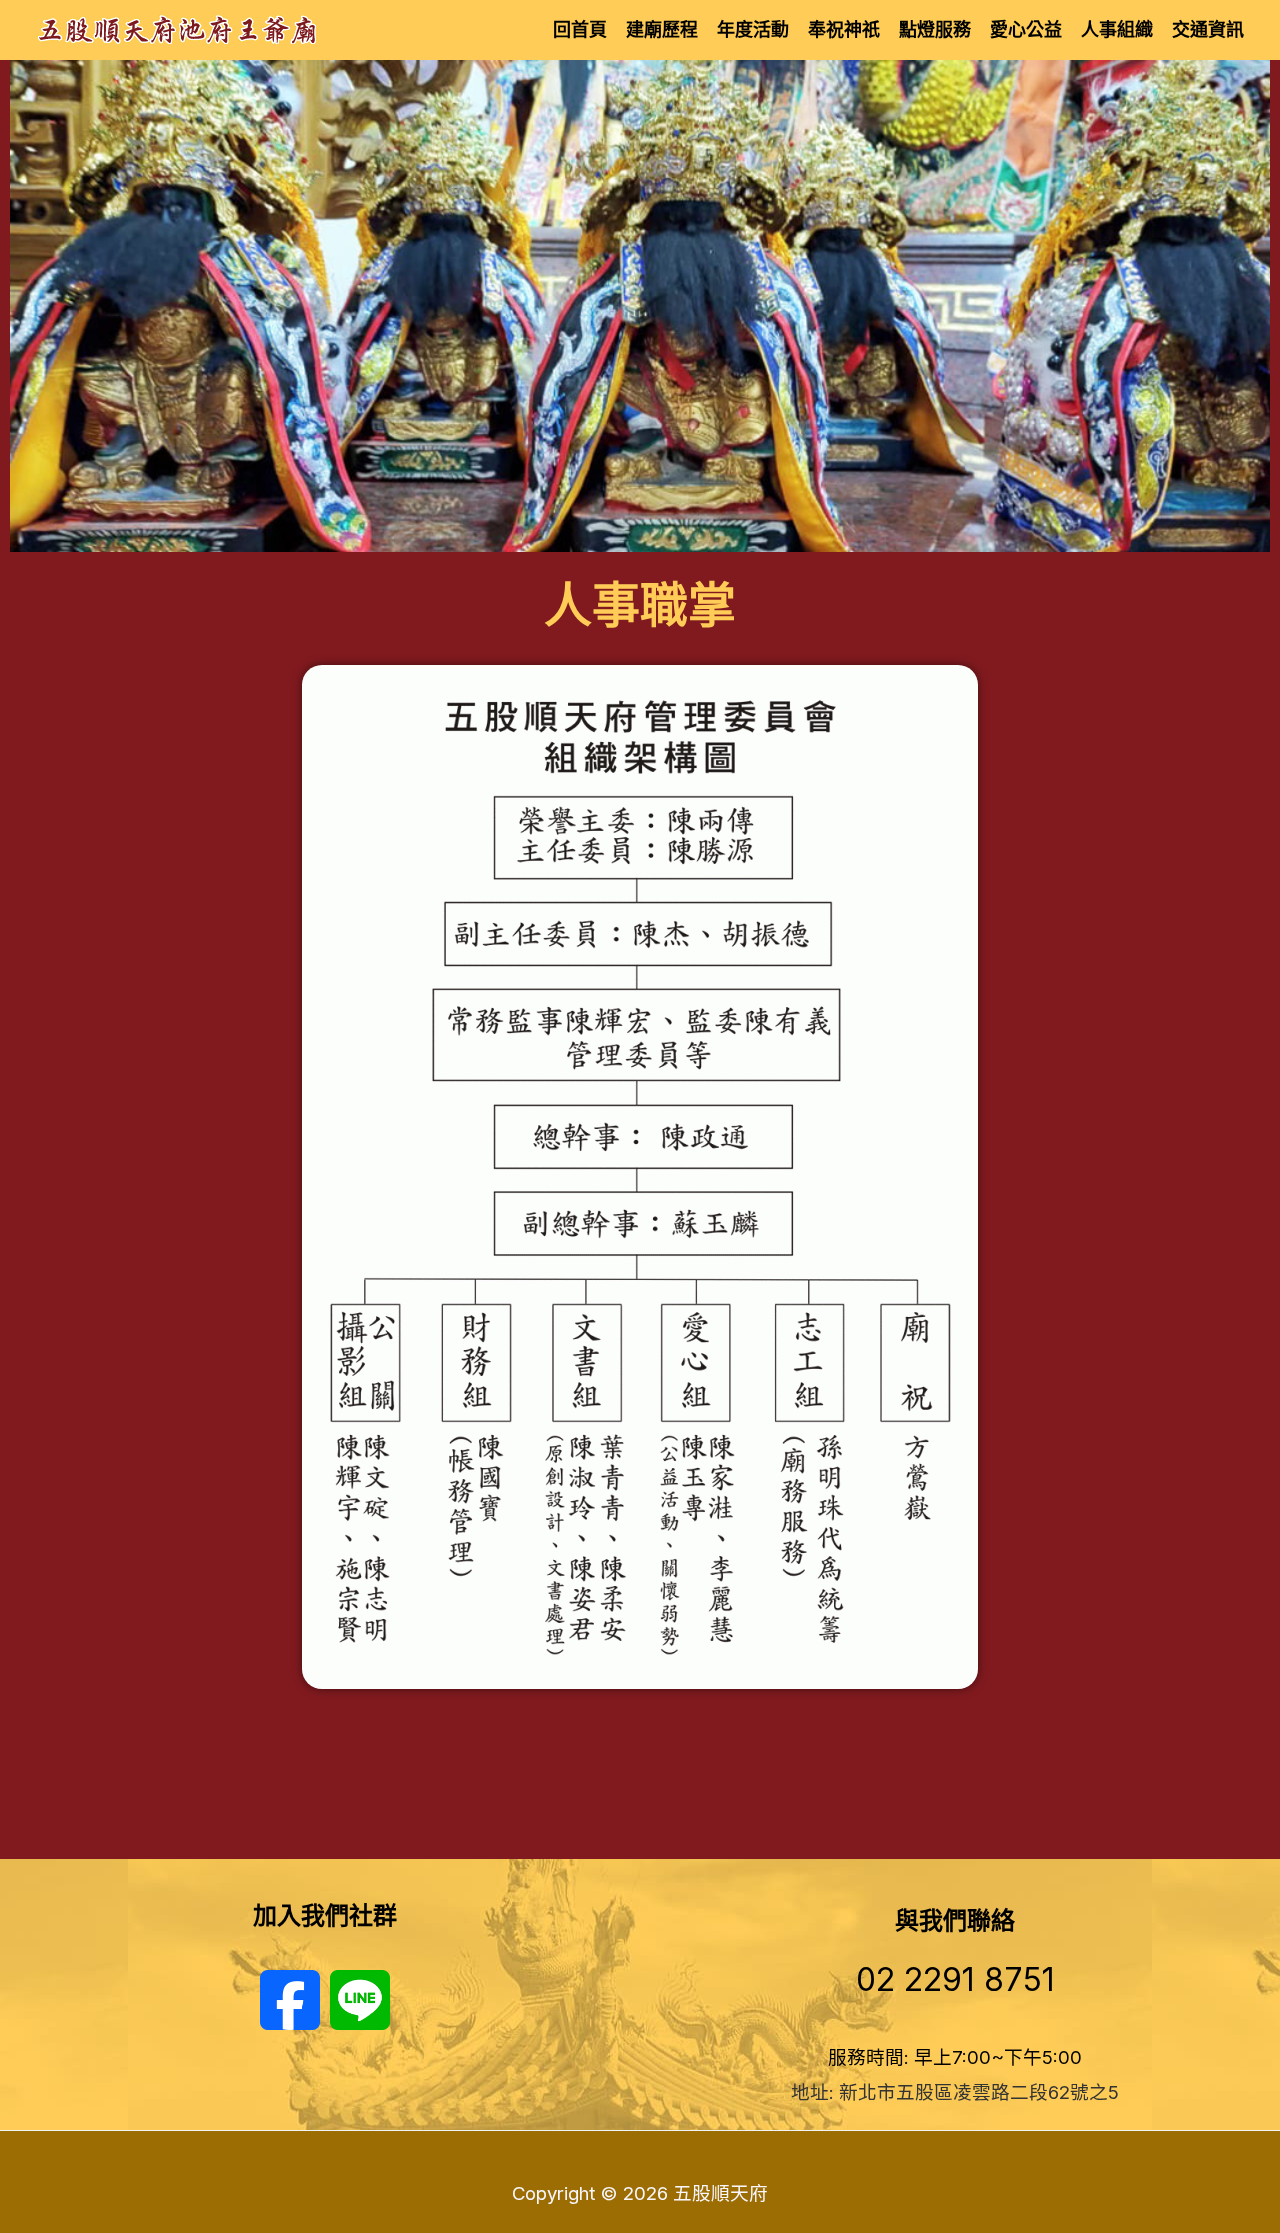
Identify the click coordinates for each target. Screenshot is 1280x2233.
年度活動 (753, 29)
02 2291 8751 (955, 1979)
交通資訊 (1208, 29)
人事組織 (1117, 29)
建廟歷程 (662, 29)
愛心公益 (1026, 29)
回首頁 (580, 29)
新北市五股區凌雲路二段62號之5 (979, 2092)
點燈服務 (935, 29)
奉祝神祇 (844, 29)
